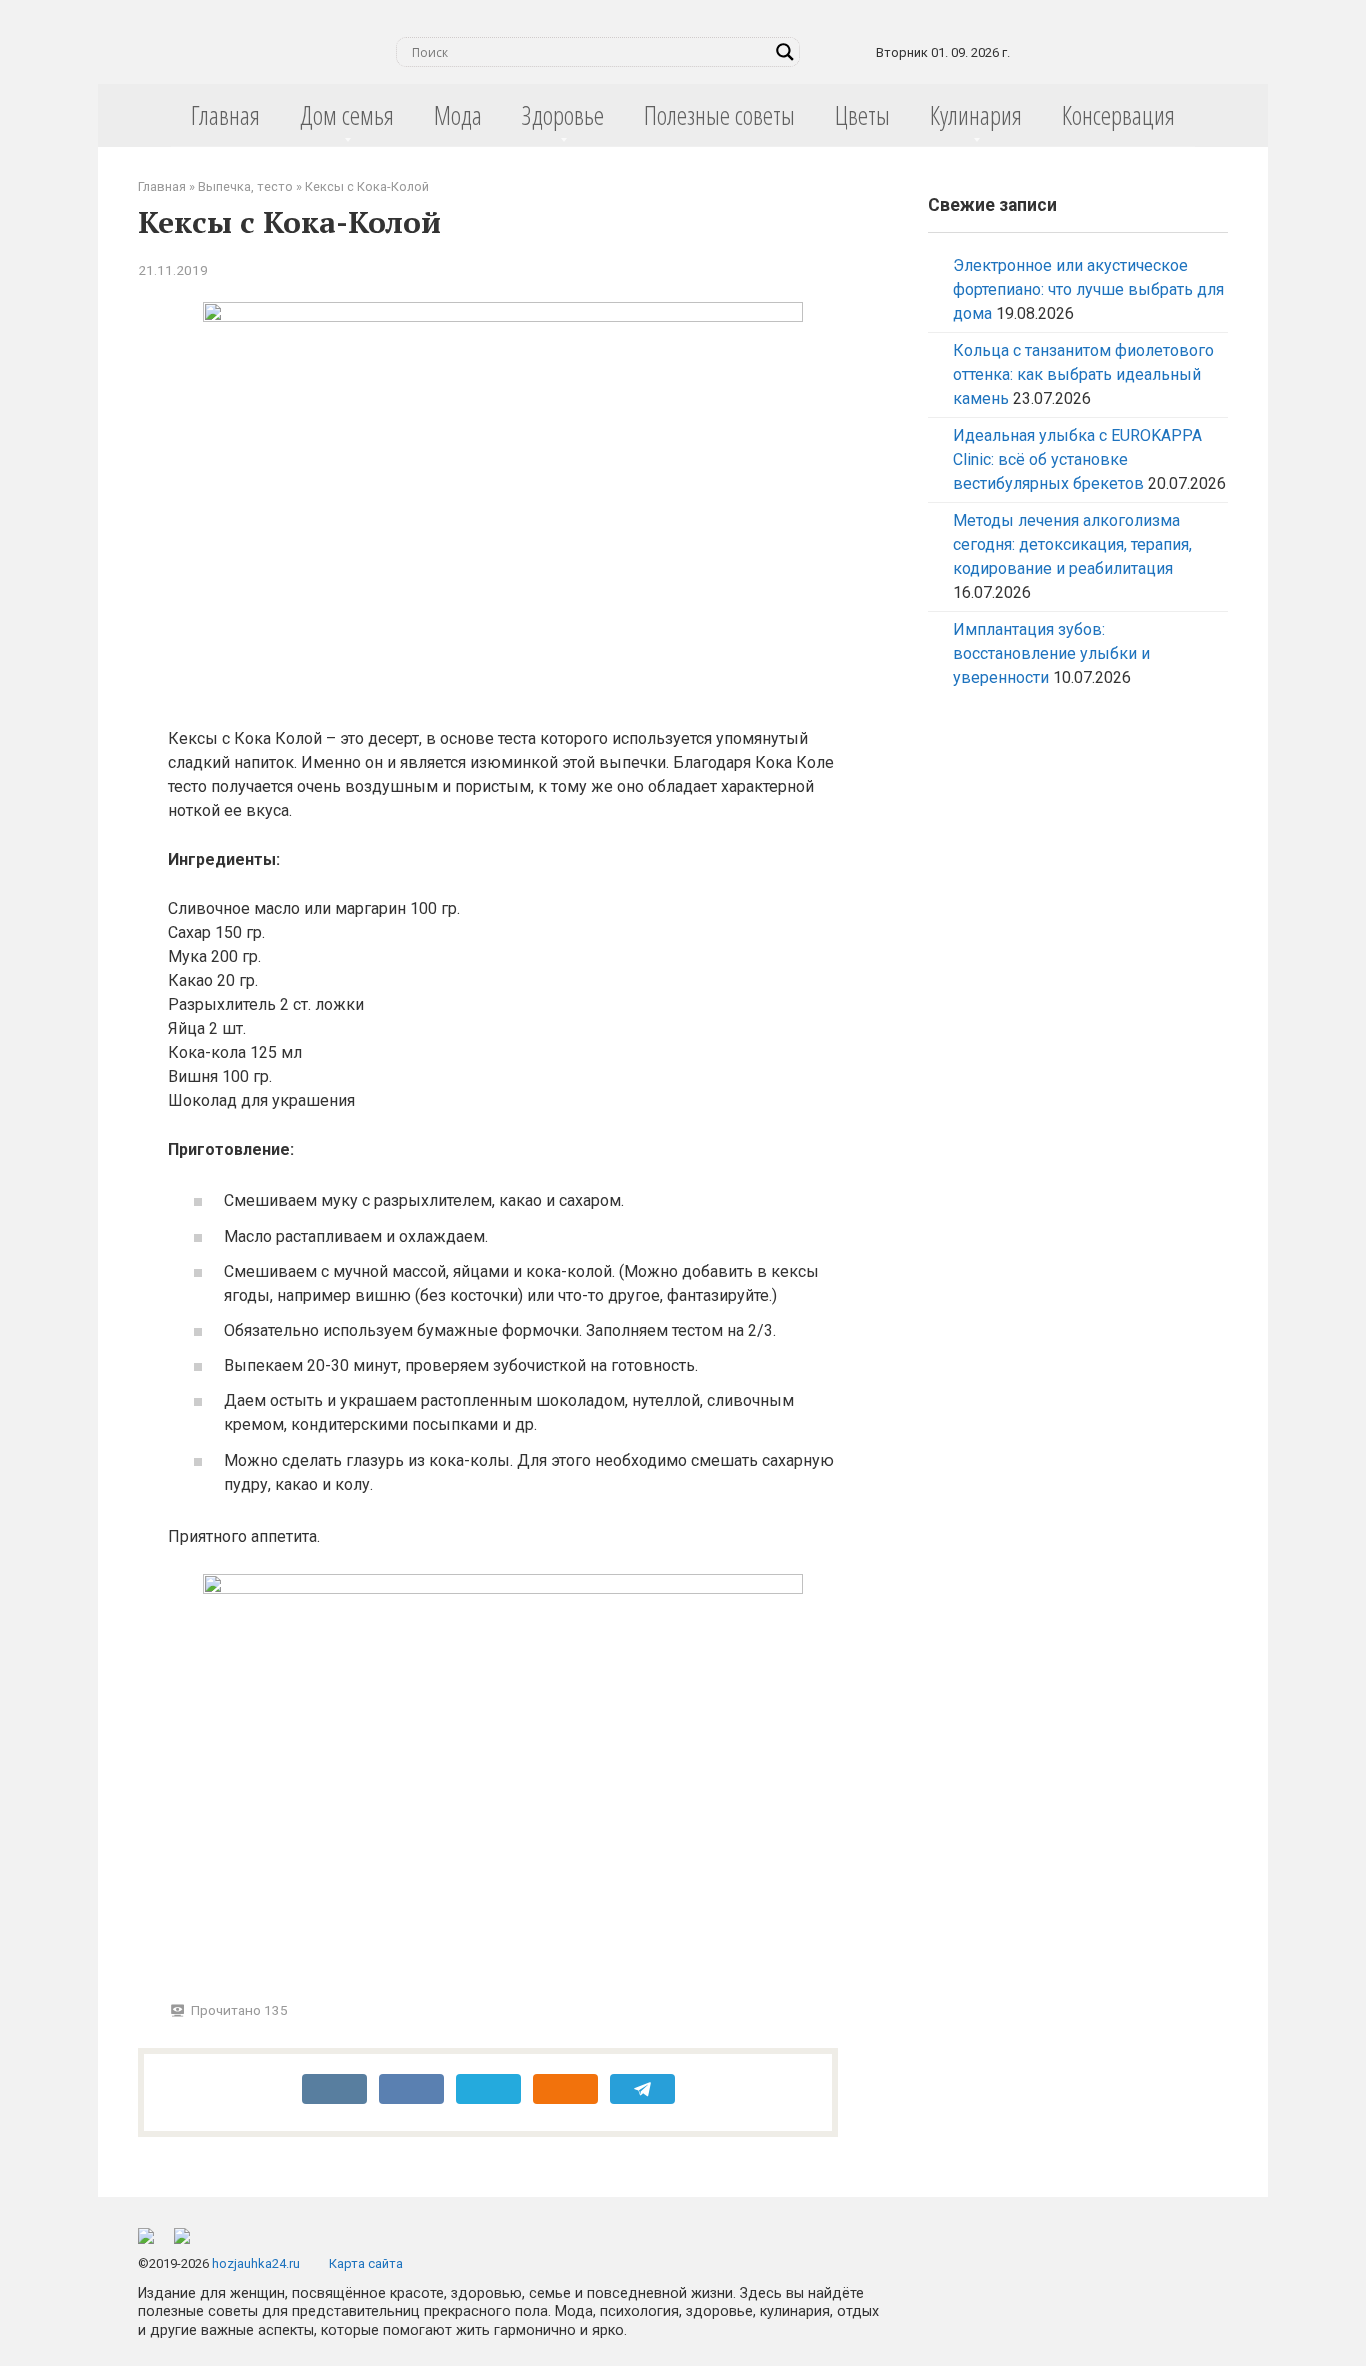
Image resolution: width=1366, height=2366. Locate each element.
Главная (225, 115)
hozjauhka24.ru (256, 2263)
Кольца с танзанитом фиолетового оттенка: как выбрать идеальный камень (1083, 374)
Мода (458, 115)
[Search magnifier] (785, 52)
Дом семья (347, 115)
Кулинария (976, 115)
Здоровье (563, 115)
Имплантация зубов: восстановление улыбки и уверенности (1051, 653)
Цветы (862, 115)
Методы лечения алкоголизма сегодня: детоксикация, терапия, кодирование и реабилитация (1072, 544)
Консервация (1118, 115)
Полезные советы (719, 115)
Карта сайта (366, 2263)
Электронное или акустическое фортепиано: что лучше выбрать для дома (1088, 289)
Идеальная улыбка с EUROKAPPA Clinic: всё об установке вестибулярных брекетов (1077, 459)
